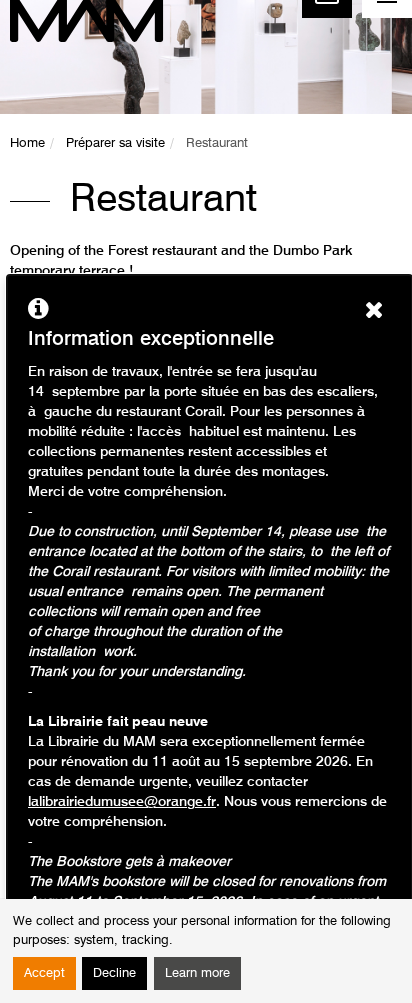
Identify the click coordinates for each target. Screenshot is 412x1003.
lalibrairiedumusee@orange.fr (122, 802)
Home (27, 143)
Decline (114, 973)
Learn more (197, 973)
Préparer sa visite (115, 143)
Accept (44, 973)
